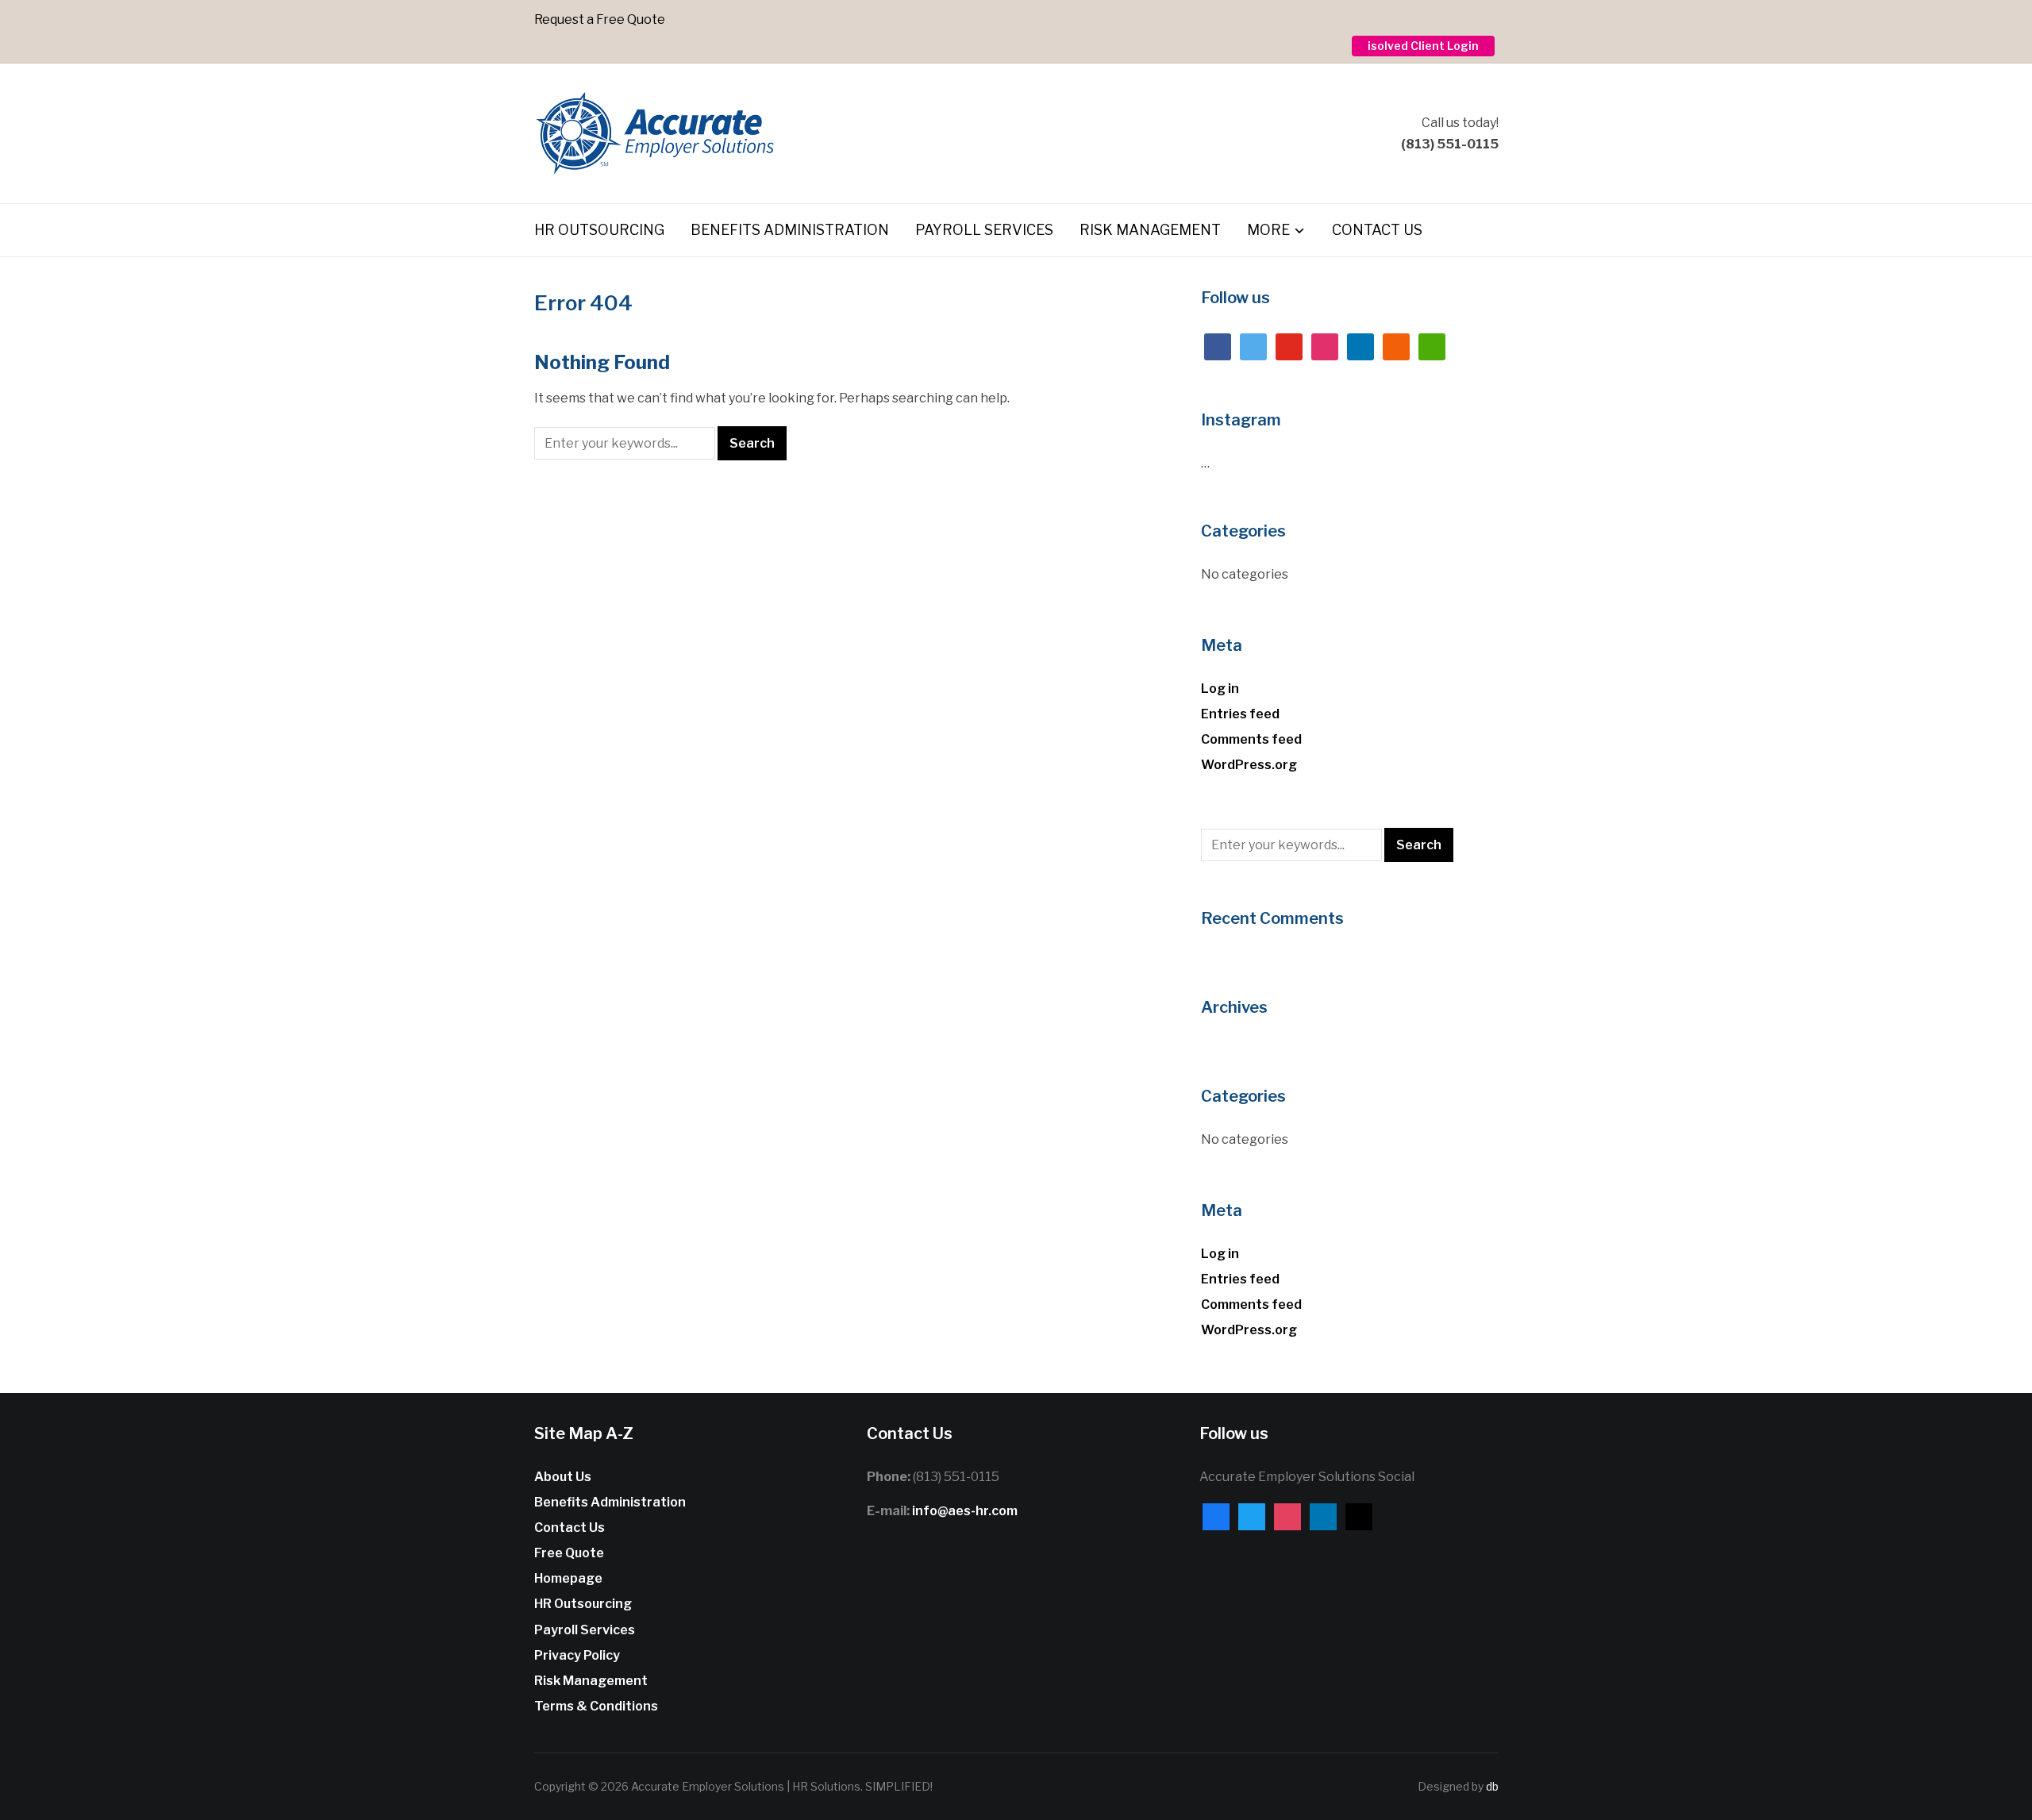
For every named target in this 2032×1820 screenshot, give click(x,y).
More (1268, 230)
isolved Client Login (1423, 46)
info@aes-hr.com (965, 1511)
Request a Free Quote (600, 19)
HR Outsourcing (599, 230)
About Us (563, 1477)
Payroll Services (984, 230)
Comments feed (1251, 739)
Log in (1220, 689)
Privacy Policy (577, 1655)
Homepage (568, 1578)
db (1492, 1786)
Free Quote (569, 1553)
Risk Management (1150, 230)
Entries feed (1240, 714)
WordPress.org (1249, 765)
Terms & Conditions (596, 1706)
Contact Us (1377, 230)
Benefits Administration (790, 230)
